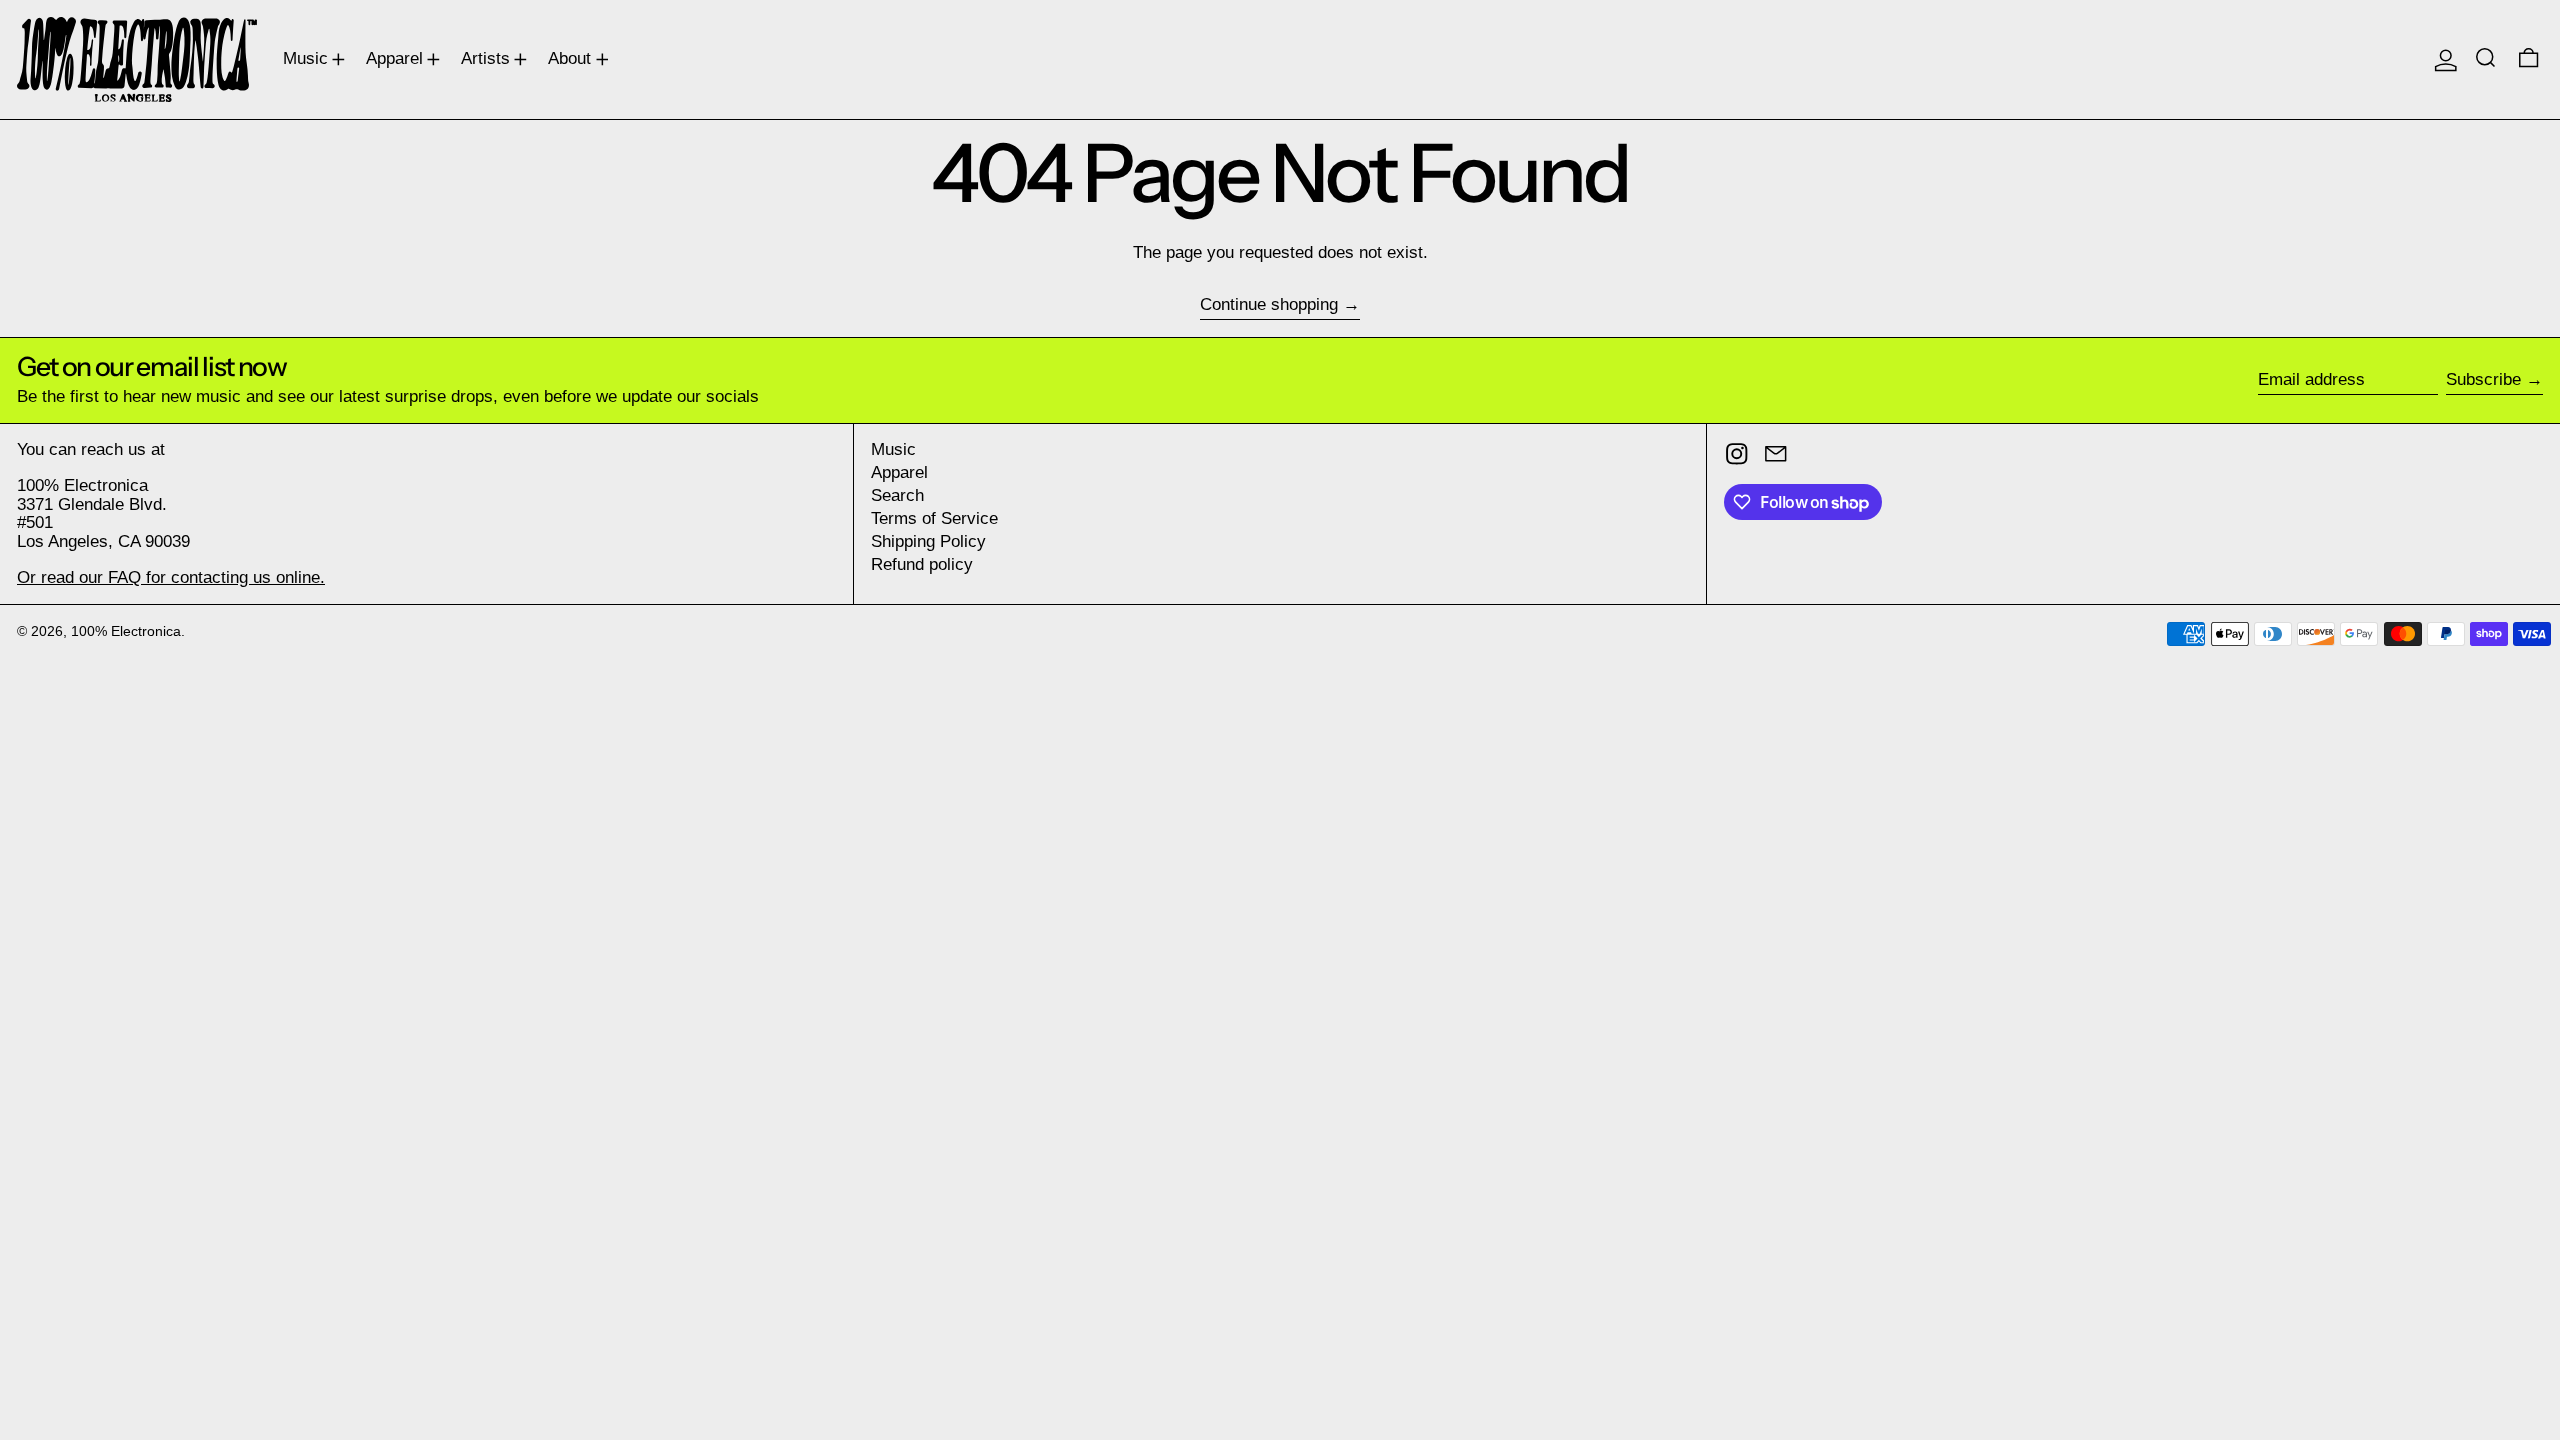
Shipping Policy (928, 541)
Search (897, 495)
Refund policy (922, 564)
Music (893, 449)
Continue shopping (1269, 305)
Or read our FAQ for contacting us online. (171, 577)
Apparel (899, 472)
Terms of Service (934, 518)
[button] (2488, 59)
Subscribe (2483, 379)
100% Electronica (126, 631)
